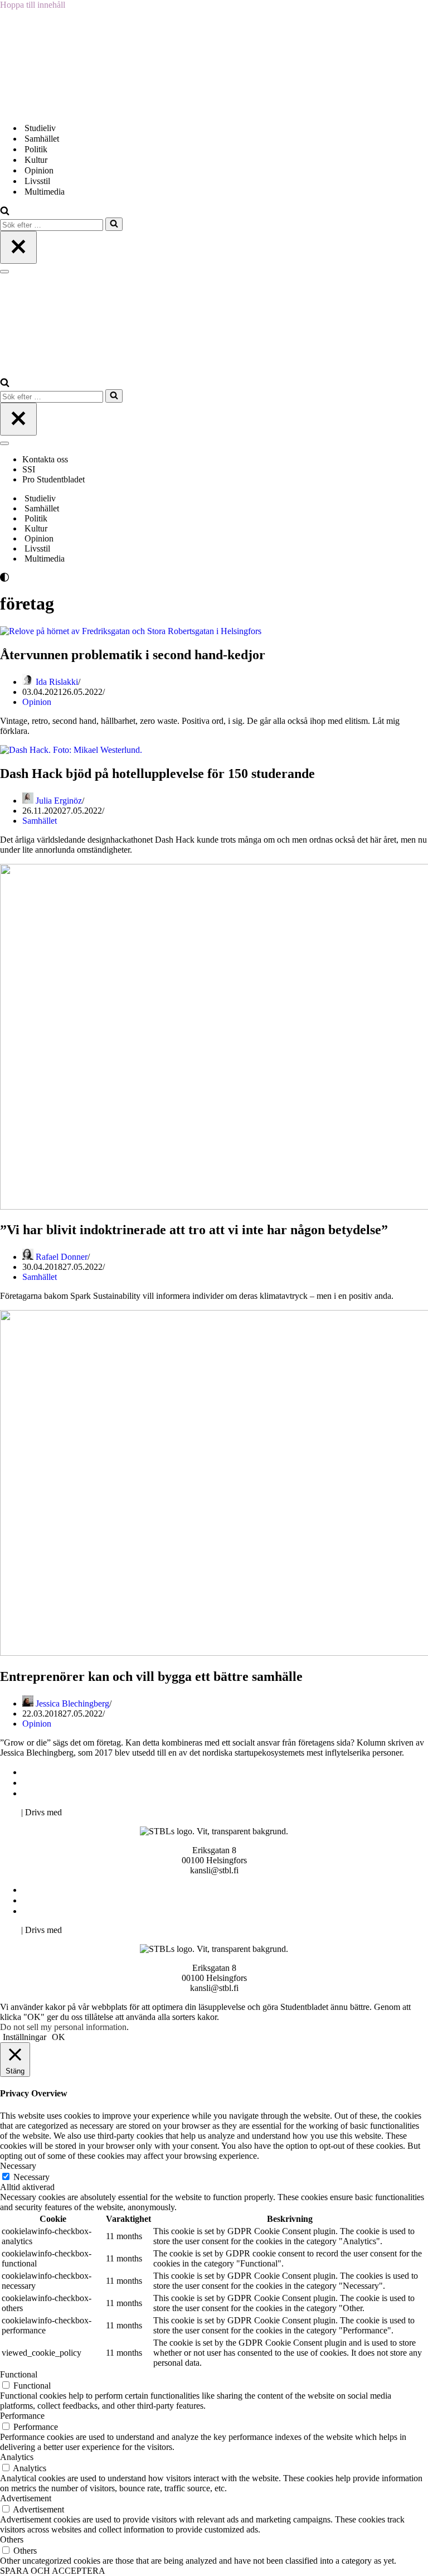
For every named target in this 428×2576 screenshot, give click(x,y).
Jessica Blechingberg (72, 1703)
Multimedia (45, 192)
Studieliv (40, 128)
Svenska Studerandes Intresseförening (91, 1783)
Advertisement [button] (26, 2498)
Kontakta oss (46, 459)
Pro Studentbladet (53, 479)
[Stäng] (18, 247)
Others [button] (12, 2539)
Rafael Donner (62, 1257)
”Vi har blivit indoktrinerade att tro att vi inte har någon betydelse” (194, 1230)
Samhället (42, 139)
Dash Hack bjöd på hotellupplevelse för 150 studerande (157, 774)
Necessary (31, 2177)
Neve (9, 1812)
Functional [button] (19, 2374)
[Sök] (5, 212)
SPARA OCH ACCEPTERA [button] (53, 2571)
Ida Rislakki (57, 682)
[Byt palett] (100, 577)
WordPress (83, 1812)
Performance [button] (22, 2416)
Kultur (36, 160)
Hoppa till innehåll (33, 5)
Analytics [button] (17, 2457)
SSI (29, 469)
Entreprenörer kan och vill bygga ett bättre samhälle (151, 1676)
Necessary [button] (18, 2166)
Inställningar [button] (25, 2037)
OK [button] (59, 2037)
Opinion (39, 170)
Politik (36, 149)
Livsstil (37, 181)
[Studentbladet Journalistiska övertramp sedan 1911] (56, 108)
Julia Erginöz (59, 801)
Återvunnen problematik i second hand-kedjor (133, 655)
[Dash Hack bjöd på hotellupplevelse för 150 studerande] (71, 750)
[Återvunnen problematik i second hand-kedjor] (131, 631)
